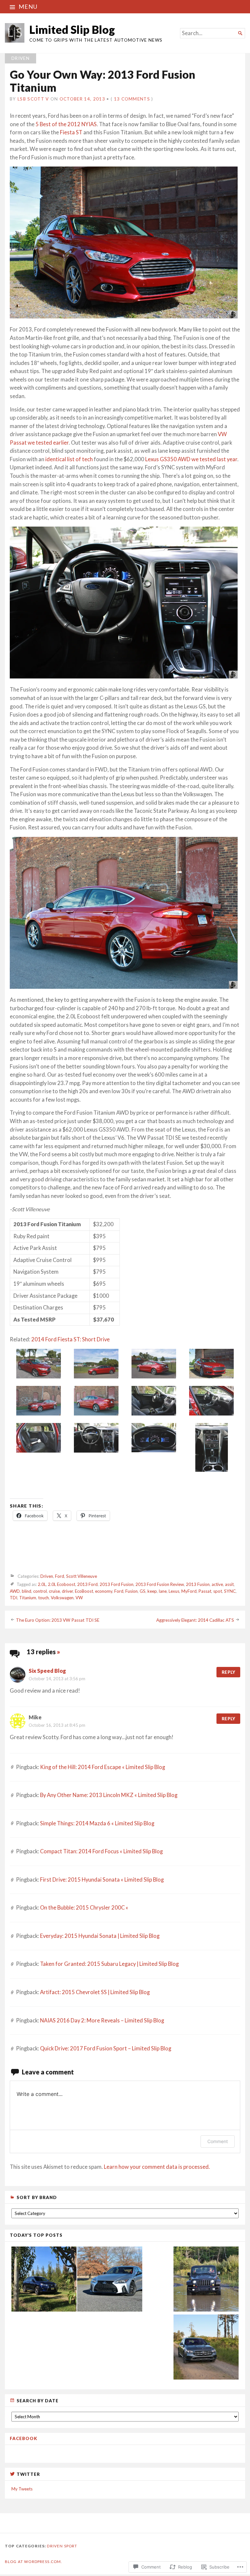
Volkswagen (62, 1598)
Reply (228, 1672)
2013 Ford (87, 1584)
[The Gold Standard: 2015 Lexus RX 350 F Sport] (44, 2280)
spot (218, 1591)
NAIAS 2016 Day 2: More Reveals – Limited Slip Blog (102, 2020)
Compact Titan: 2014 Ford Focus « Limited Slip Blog (101, 1851)
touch (43, 1598)
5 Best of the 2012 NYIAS (66, 124)
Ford (60, 1576)
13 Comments (132, 99)
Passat (205, 1591)
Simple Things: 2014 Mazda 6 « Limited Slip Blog (97, 1823)
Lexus (174, 1591)
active (217, 1584)
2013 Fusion (198, 1584)
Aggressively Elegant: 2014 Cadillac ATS (195, 1620)
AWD (15, 1591)
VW (79, 1598)
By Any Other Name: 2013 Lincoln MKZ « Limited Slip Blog (109, 1795)
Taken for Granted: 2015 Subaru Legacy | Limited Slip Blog (109, 1964)
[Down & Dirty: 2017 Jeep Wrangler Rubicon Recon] (206, 2280)
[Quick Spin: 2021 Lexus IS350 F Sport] (110, 2280)
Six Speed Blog (47, 1671)
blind (27, 1591)
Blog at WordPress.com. (33, 2562)
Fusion (132, 1591)
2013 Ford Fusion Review (160, 1584)
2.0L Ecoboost (62, 1584)
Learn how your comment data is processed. (157, 2167)
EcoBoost (84, 1591)
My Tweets (22, 2489)
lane (163, 1591)
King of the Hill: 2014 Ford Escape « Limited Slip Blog (103, 1767)
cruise (54, 1591)
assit (229, 1584)
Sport (71, 2546)
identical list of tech (69, 459)
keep (152, 1591)
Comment (218, 2141)
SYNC (230, 1591)
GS (143, 1591)
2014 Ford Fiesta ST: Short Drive (70, 1339)
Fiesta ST (71, 132)
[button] (39, 1365)
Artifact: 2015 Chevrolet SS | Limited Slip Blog (95, 1992)
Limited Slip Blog (72, 29)
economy (104, 1591)
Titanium (28, 1598)
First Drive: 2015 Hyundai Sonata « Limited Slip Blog (102, 1880)
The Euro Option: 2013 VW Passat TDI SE (58, 1620)
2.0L (42, 1584)
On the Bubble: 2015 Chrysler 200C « (84, 1908)
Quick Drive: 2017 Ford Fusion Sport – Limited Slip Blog (106, 2048)
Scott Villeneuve (82, 1576)
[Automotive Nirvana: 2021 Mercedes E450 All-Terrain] (206, 2348)
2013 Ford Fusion (117, 1584)
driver (67, 1591)
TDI (14, 1598)
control (40, 1591)
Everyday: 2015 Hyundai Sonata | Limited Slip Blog (100, 1936)
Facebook (24, 2438)
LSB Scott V (33, 99)
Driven (21, 58)
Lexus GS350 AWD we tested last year (191, 459)
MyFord (189, 1591)
